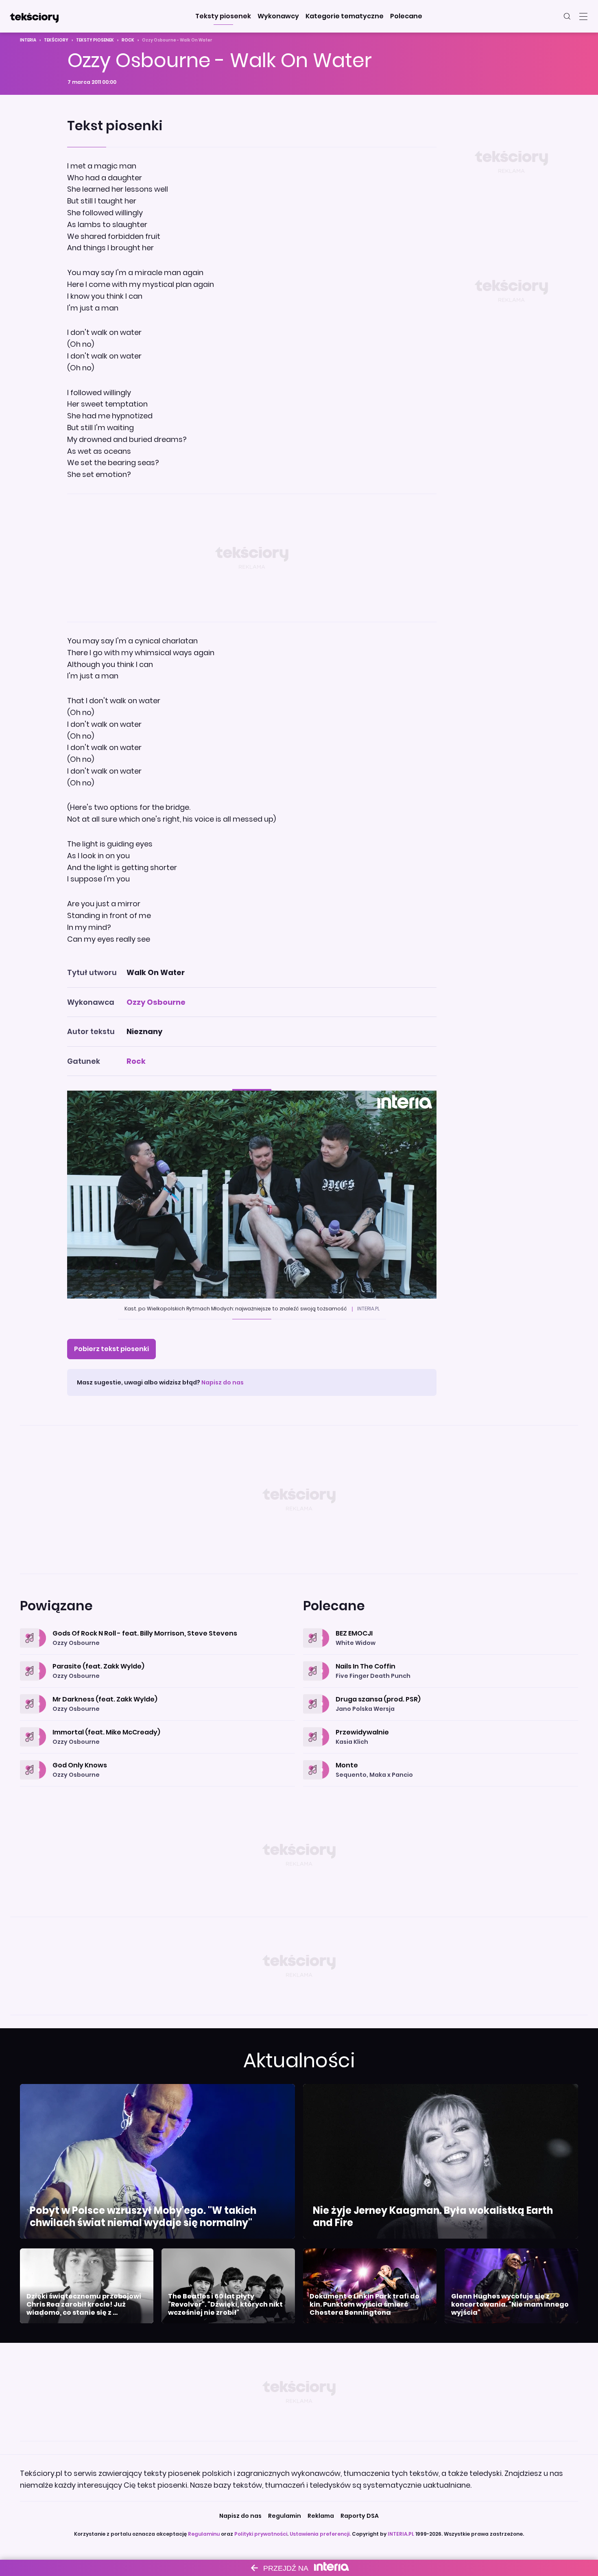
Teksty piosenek (95, 40)
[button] (223, 16)
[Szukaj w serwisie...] (567, 16)
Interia (28, 40)
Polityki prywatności (261, 2534)
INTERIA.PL (401, 2534)
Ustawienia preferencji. (320, 2534)
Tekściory (56, 40)
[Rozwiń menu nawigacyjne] (583, 16)
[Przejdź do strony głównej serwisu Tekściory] (34, 16)
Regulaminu (204, 2534)
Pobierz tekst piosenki (111, 1349)
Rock (128, 40)
